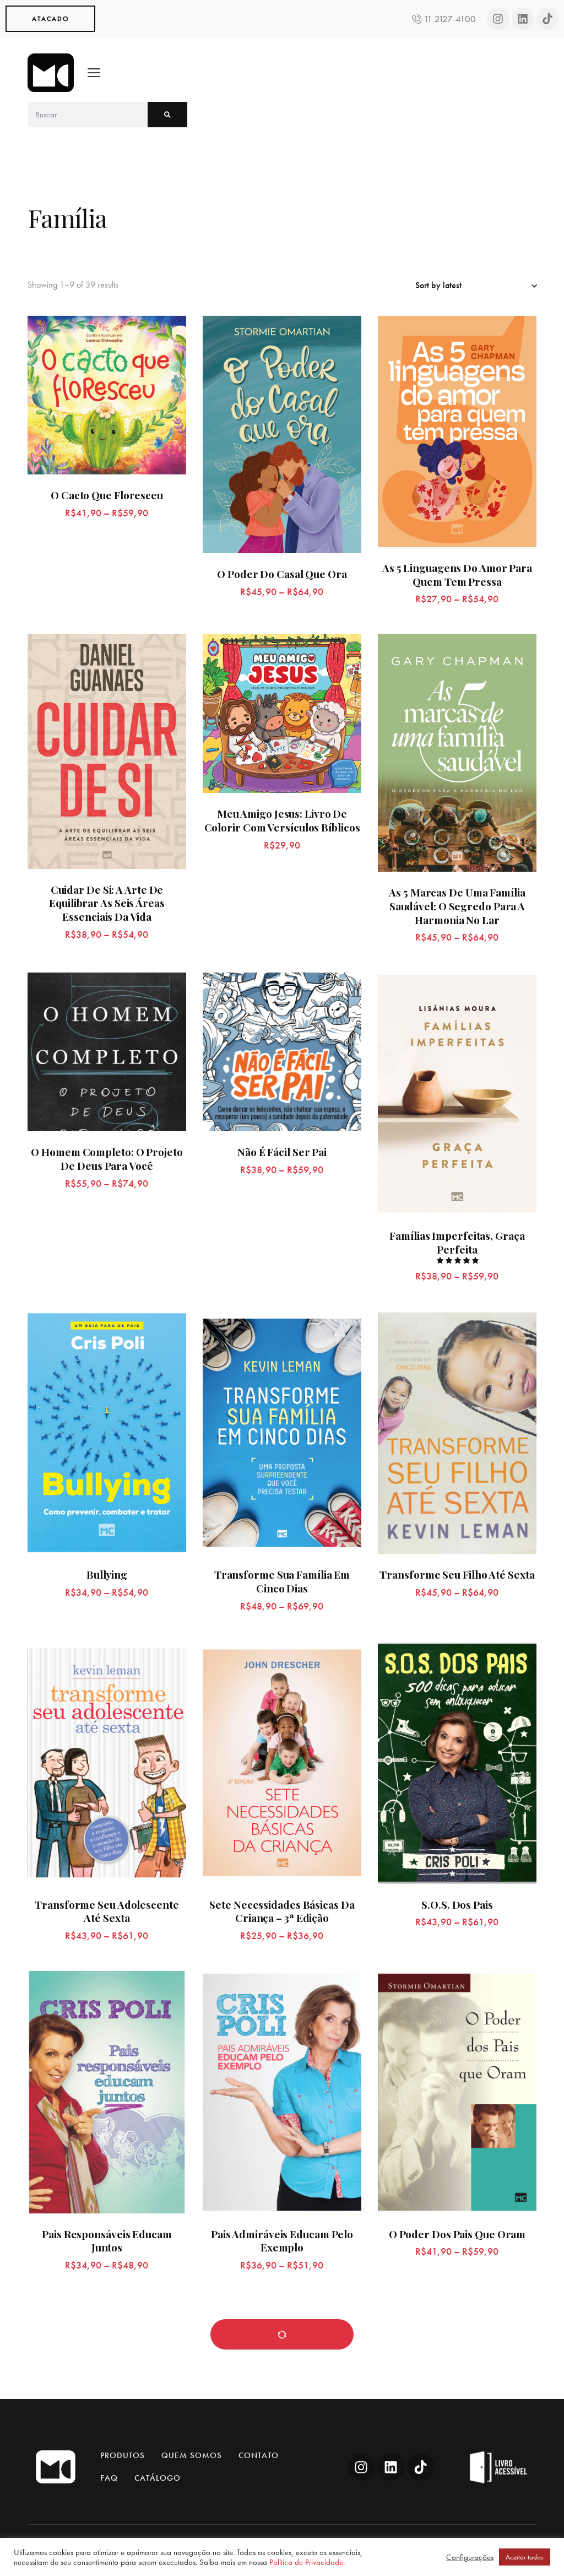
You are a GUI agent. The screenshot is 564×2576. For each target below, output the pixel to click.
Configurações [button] (470, 2557)
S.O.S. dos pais (457, 1905)
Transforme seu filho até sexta (457, 1575)
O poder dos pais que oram (457, 2234)
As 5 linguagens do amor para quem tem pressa (457, 574)
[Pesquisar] (167, 115)
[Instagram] (498, 19)
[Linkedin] (523, 19)
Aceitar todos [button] (525, 2557)
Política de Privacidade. (307, 2562)
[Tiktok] (547, 19)
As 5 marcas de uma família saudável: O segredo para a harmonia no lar (457, 906)
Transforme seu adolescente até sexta (107, 1911)
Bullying (107, 1575)
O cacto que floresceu (107, 495)
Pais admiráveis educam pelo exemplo (282, 2241)
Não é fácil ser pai (282, 1152)
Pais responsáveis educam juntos (107, 2241)
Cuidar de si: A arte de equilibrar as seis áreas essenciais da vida (107, 903)
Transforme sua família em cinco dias (282, 1581)
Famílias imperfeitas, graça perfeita (457, 1242)
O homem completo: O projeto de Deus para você (107, 1159)
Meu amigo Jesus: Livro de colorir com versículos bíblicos (282, 820)
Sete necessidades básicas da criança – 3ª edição (282, 1911)
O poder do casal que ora (282, 574)
